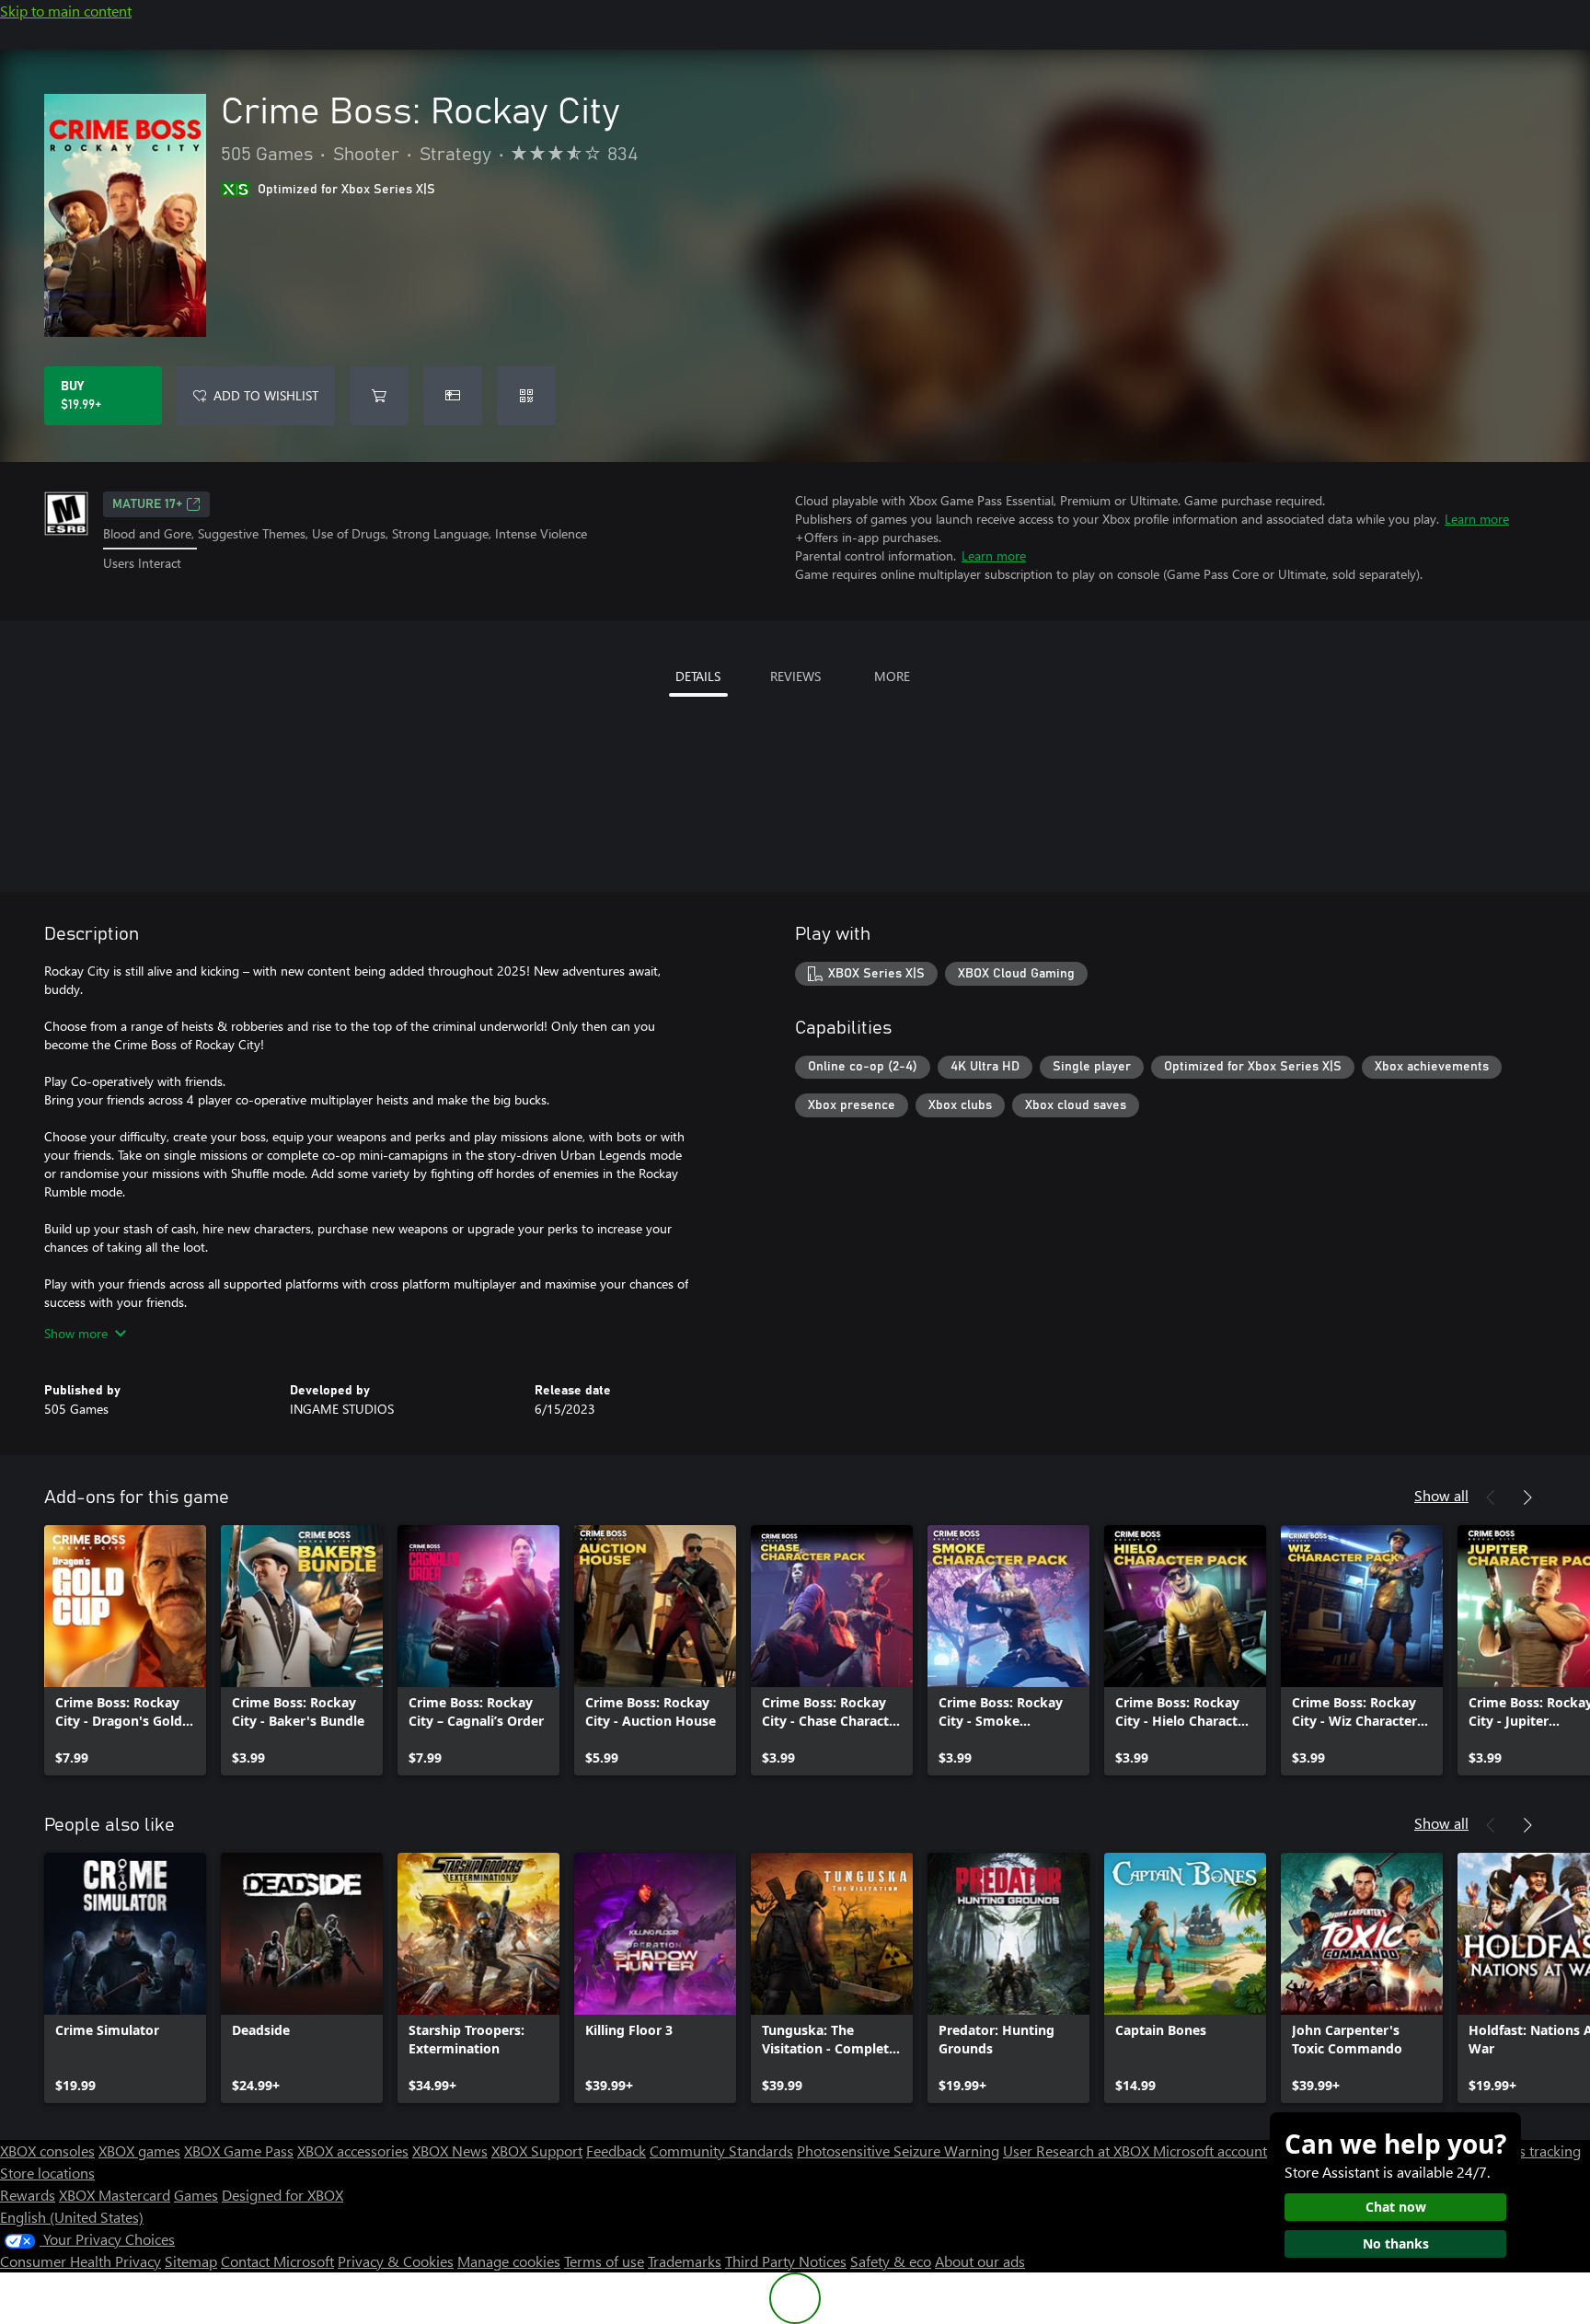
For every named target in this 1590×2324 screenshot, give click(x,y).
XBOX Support (537, 2151)
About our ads (980, 2261)
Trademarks (685, 2261)
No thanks (1396, 2243)
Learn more (1477, 519)
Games (196, 2195)
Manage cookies (509, 2261)
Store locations (47, 2173)
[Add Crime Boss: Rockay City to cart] (379, 396)
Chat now (1396, 2207)
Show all (1441, 1495)
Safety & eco (891, 2261)
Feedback (616, 2151)
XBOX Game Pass (239, 2151)
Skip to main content (66, 11)
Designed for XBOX (282, 2195)
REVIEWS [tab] (795, 676)
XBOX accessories (353, 2151)
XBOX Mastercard (115, 2195)
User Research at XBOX (1078, 2151)
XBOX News (450, 2151)
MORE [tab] (892, 676)
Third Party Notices (786, 2261)
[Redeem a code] (526, 396)
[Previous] (1491, 1497)
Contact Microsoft (277, 2261)
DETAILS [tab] (698, 676)
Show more (76, 1333)
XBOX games (139, 2151)
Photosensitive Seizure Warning (898, 2151)
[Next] (1527, 1497)
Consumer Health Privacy (81, 2261)
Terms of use (604, 2261)
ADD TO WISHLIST (266, 395)
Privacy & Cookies (396, 2261)
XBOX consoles (47, 2151)
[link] (125, 1650)
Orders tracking (1531, 2151)
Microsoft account (1210, 2151)
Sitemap (191, 2261)
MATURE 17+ (147, 504)
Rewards (28, 2195)
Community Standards (721, 2151)
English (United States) (72, 2217)
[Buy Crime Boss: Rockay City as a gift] (453, 396)
